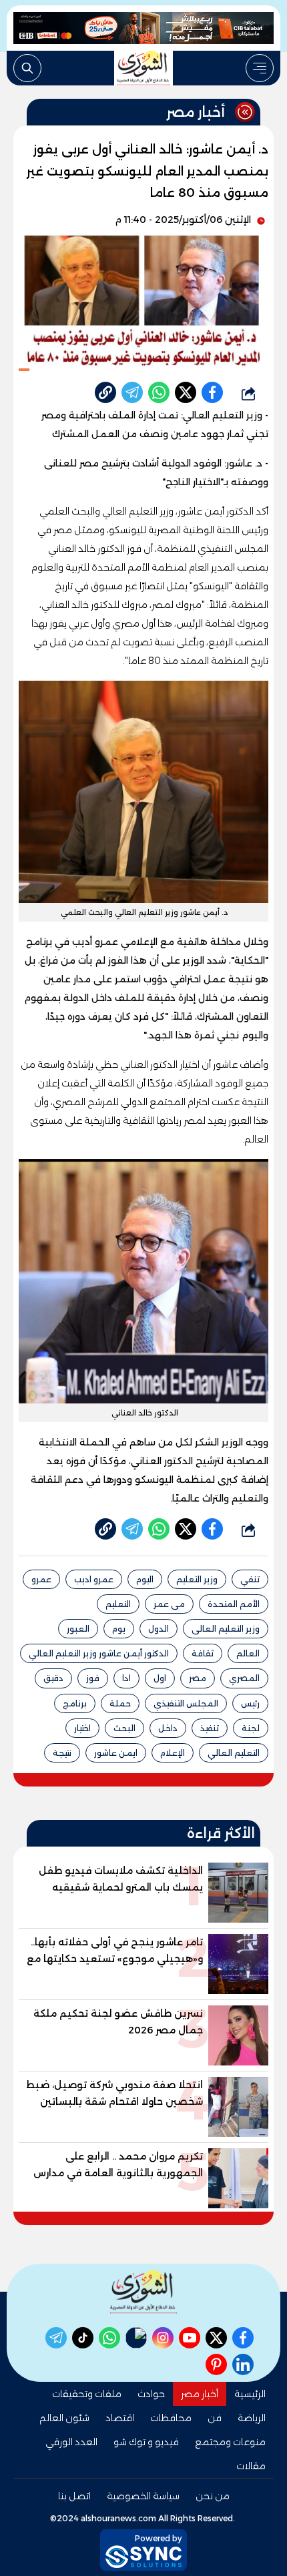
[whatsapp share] (159, 392)
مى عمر (169, 1604)
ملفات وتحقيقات (87, 2394)
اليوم (145, 1579)
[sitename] (143, 2292)
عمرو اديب (94, 1579)
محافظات (171, 2418)
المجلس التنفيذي (186, 1703)
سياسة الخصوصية (143, 2496)
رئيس (250, 1703)
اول (160, 1678)
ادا (126, 1678)
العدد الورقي (71, 2442)
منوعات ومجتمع (230, 2442)
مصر (198, 1678)
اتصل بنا (74, 2496)
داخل (168, 1728)
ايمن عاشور (116, 1753)
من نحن (213, 2496)
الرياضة (252, 2418)
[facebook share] (212, 392)
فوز (93, 1678)
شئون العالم (64, 2418)
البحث (124, 1728)
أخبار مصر (200, 2394)
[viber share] (132, 392)
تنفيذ (210, 1728)
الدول (159, 1629)
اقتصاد (120, 2418)
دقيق (53, 1678)
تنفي (250, 1579)
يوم (119, 1629)
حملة (120, 1703)
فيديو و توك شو (146, 2442)
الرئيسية (250, 2394)
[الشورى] (143, 68)
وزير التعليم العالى (226, 1629)
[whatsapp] (105, 392)
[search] (27, 68)
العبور (78, 1629)
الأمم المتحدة (234, 1604)
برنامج (75, 1703)
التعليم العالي (234, 1753)
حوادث (151, 2394)
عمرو (41, 1579)
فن (215, 2418)
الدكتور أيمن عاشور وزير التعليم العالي (99, 1653)
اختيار (82, 1728)
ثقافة (203, 1653)
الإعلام (173, 1753)
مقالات (251, 2466)
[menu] (260, 68)
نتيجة (62, 1753)
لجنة (251, 1728)
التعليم (118, 1604)
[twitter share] (186, 392)
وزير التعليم (197, 1579)
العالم (248, 1653)
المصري (244, 1678)
